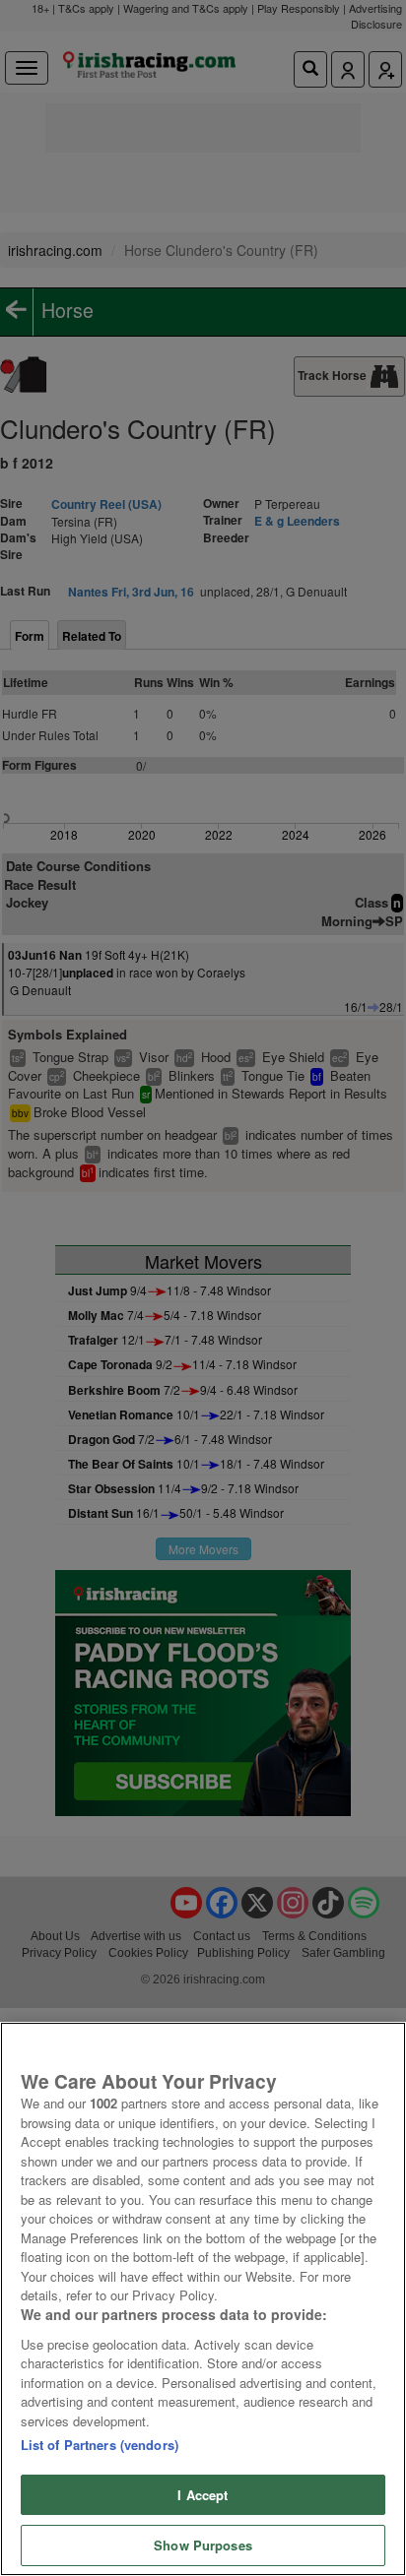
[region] (203, 2299)
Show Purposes (203, 2545)
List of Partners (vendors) (100, 2445)
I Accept (203, 2495)
